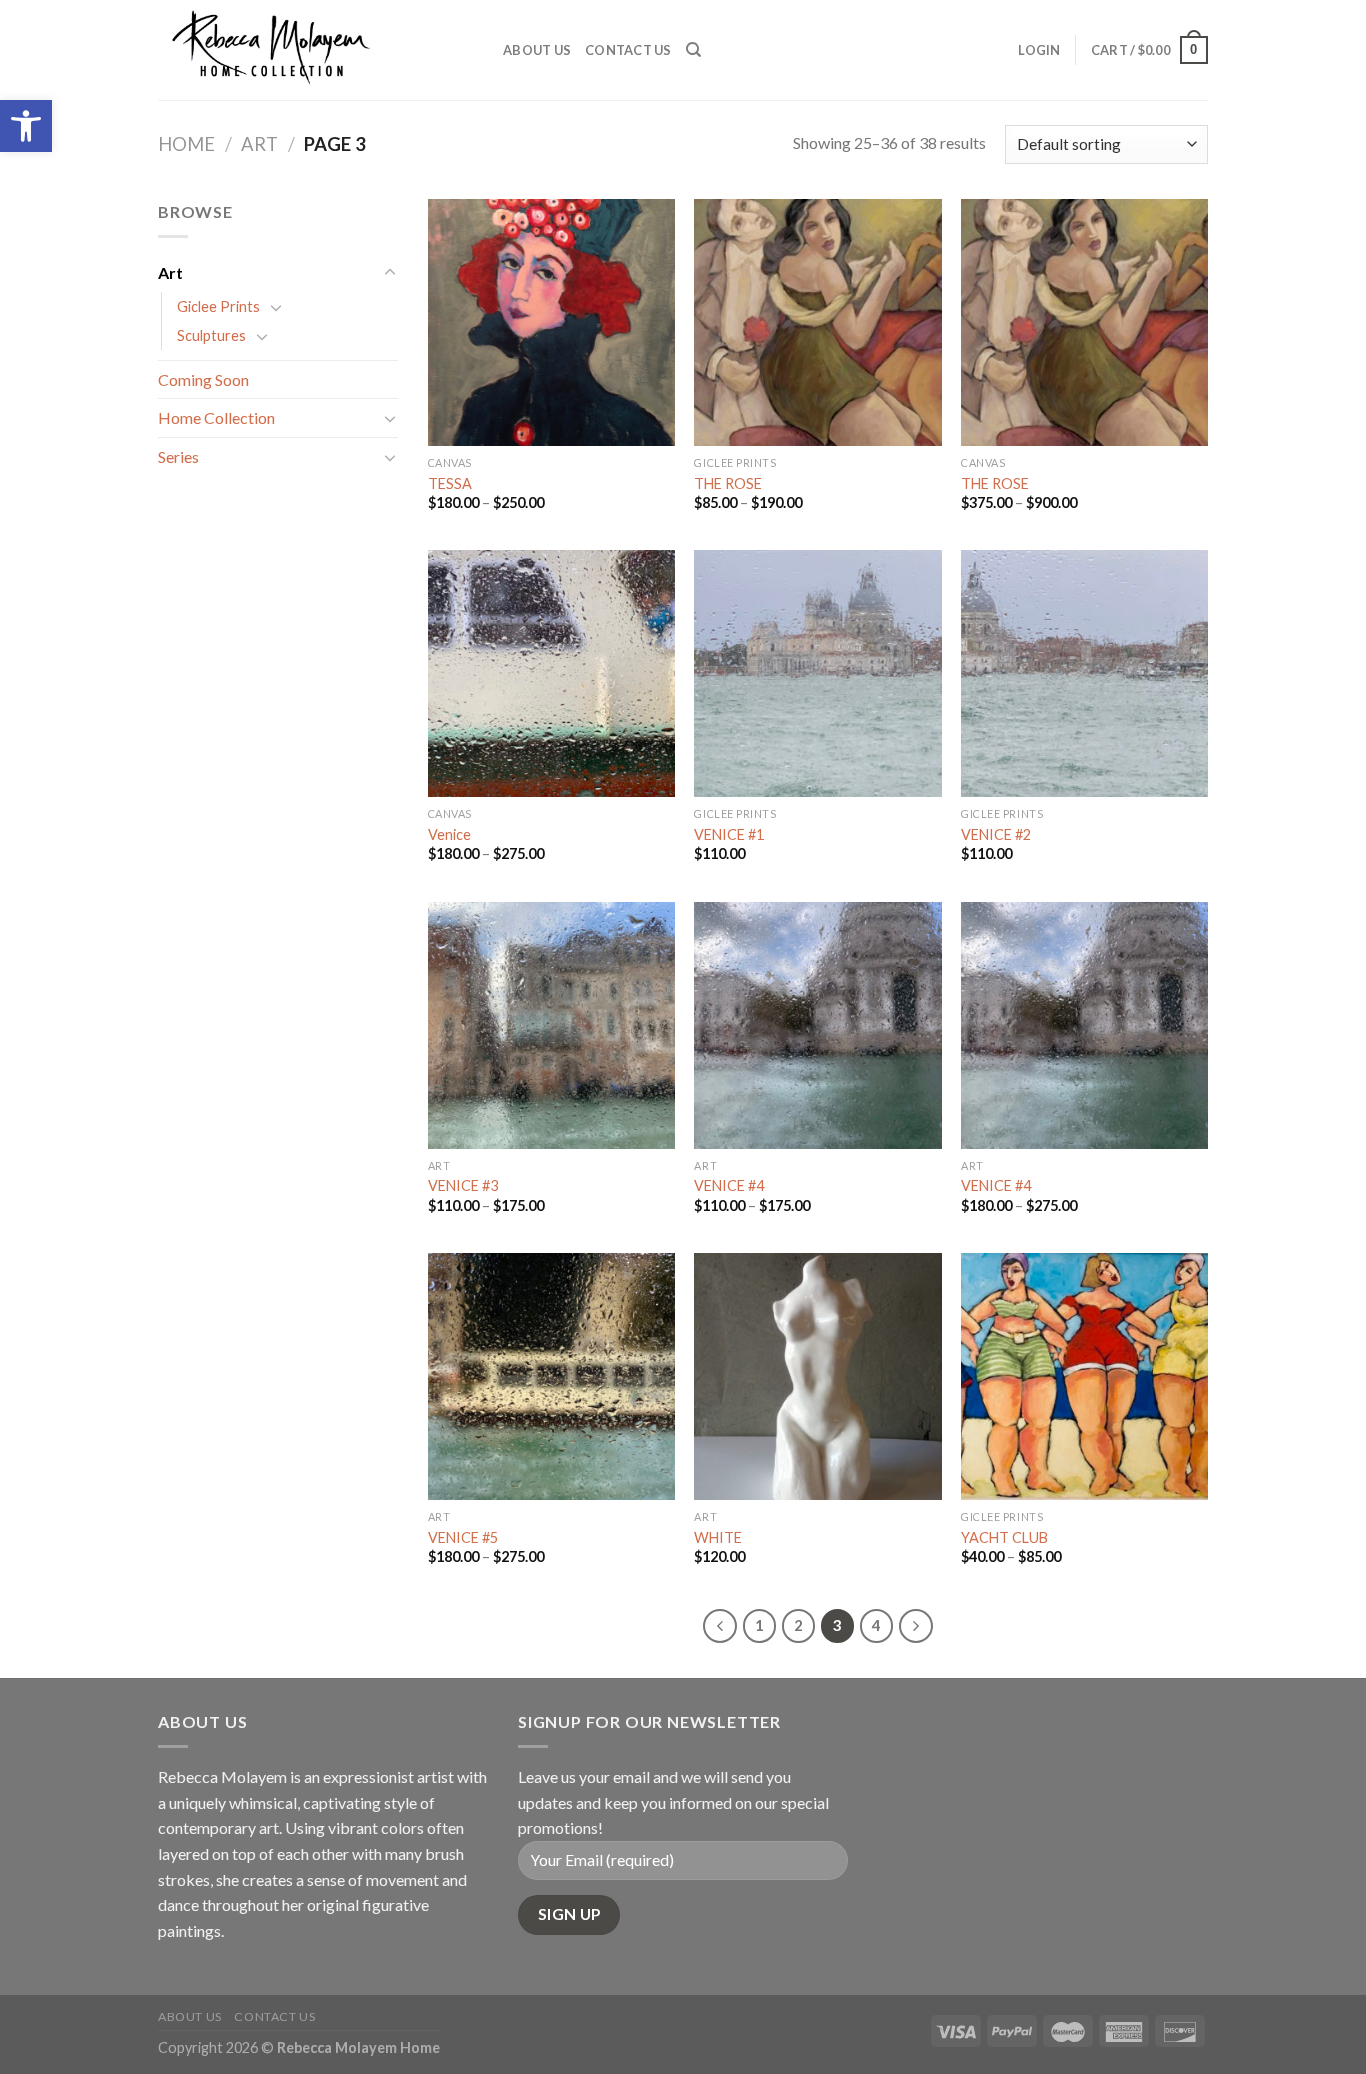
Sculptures (211, 335)
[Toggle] (390, 273)
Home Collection (216, 417)
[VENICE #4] (817, 1025)
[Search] (693, 50)
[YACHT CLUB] (1084, 1376)
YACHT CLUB (1004, 1537)
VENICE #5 (463, 1537)
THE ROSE (728, 483)
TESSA (450, 483)
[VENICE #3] (551, 1025)
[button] (26, 126)
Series (178, 456)
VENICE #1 (729, 834)
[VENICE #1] (817, 673)
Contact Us (628, 50)
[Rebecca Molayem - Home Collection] (315, 50)
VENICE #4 (729, 1185)
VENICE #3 (463, 1185)
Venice (449, 834)
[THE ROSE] (817, 322)
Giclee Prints (218, 306)
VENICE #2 (996, 834)
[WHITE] (817, 1376)
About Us (537, 50)
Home (186, 144)
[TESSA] (551, 322)
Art (259, 144)
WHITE (718, 1537)
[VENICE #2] (1084, 673)
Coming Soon (203, 379)
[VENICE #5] (551, 1376)
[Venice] (551, 673)
